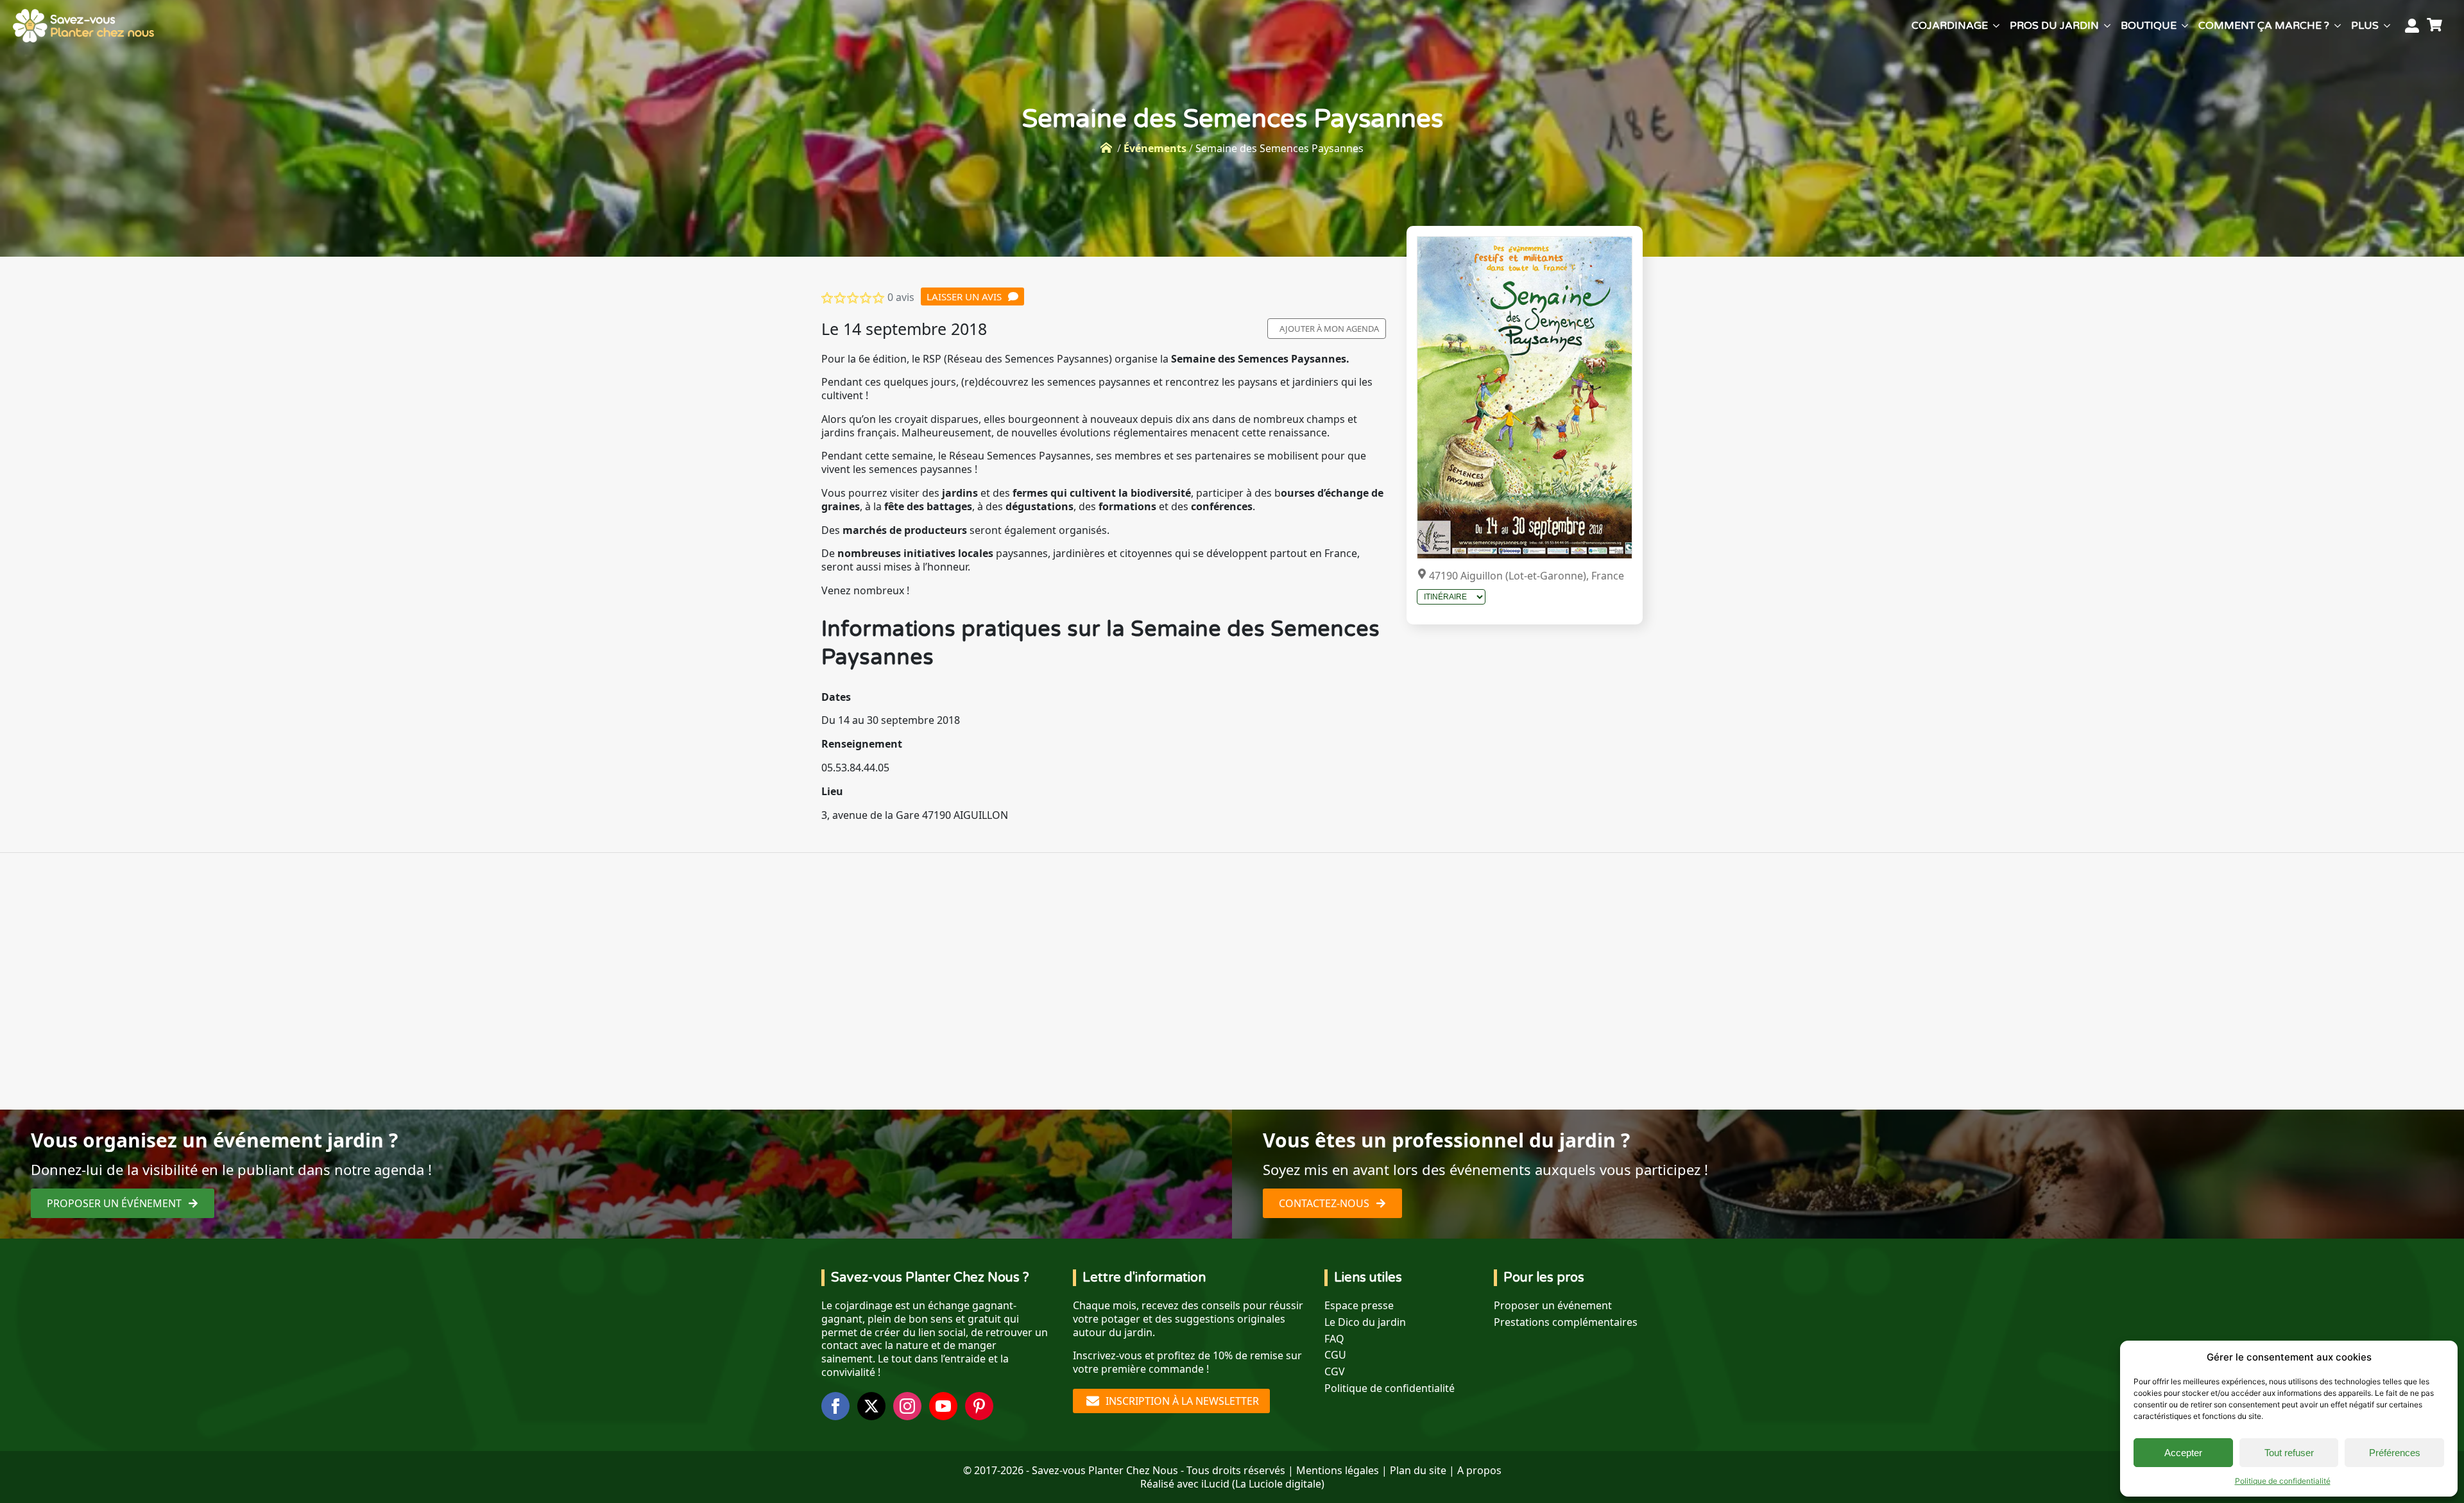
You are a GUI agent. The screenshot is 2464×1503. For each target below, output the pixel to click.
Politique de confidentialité (2283, 1481)
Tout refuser (2289, 1453)
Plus (2365, 26)
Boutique (2149, 26)
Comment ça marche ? (2264, 26)
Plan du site (1418, 1470)
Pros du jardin (2054, 26)
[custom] (979, 1406)
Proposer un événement (1553, 1306)
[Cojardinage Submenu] (1996, 26)
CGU (1335, 1355)
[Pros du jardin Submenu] (2107, 26)
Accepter (2183, 1453)
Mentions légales (1338, 1470)
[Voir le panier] (2436, 26)
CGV (1335, 1372)
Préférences (2395, 1453)
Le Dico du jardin (1365, 1322)
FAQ (1334, 1339)
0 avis (901, 297)
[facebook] (835, 1406)
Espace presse (1359, 1306)
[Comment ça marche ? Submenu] (2338, 26)
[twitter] (871, 1406)
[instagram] (907, 1406)
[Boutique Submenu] (2185, 26)
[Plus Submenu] (2387, 26)
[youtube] (943, 1406)
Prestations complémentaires (1566, 1322)
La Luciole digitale (1278, 1484)
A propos (1479, 1470)
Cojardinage (1950, 26)
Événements (1155, 148)
